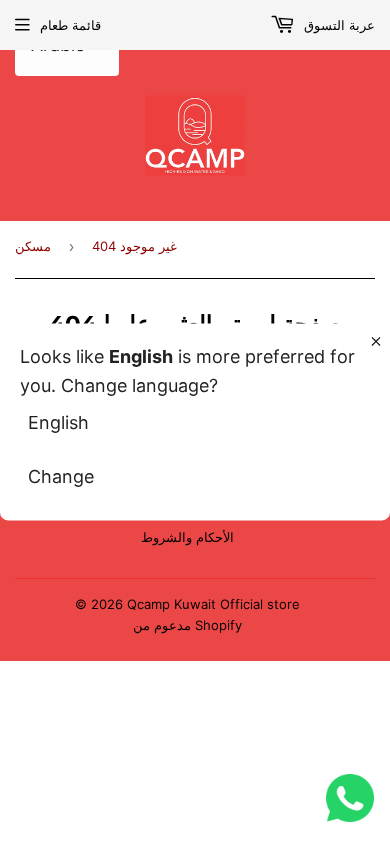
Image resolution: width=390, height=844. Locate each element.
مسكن (33, 246)
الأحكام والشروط (187, 537)
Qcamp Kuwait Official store (213, 604)
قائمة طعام (70, 25)
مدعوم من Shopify (187, 625)
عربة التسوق (337, 25)
